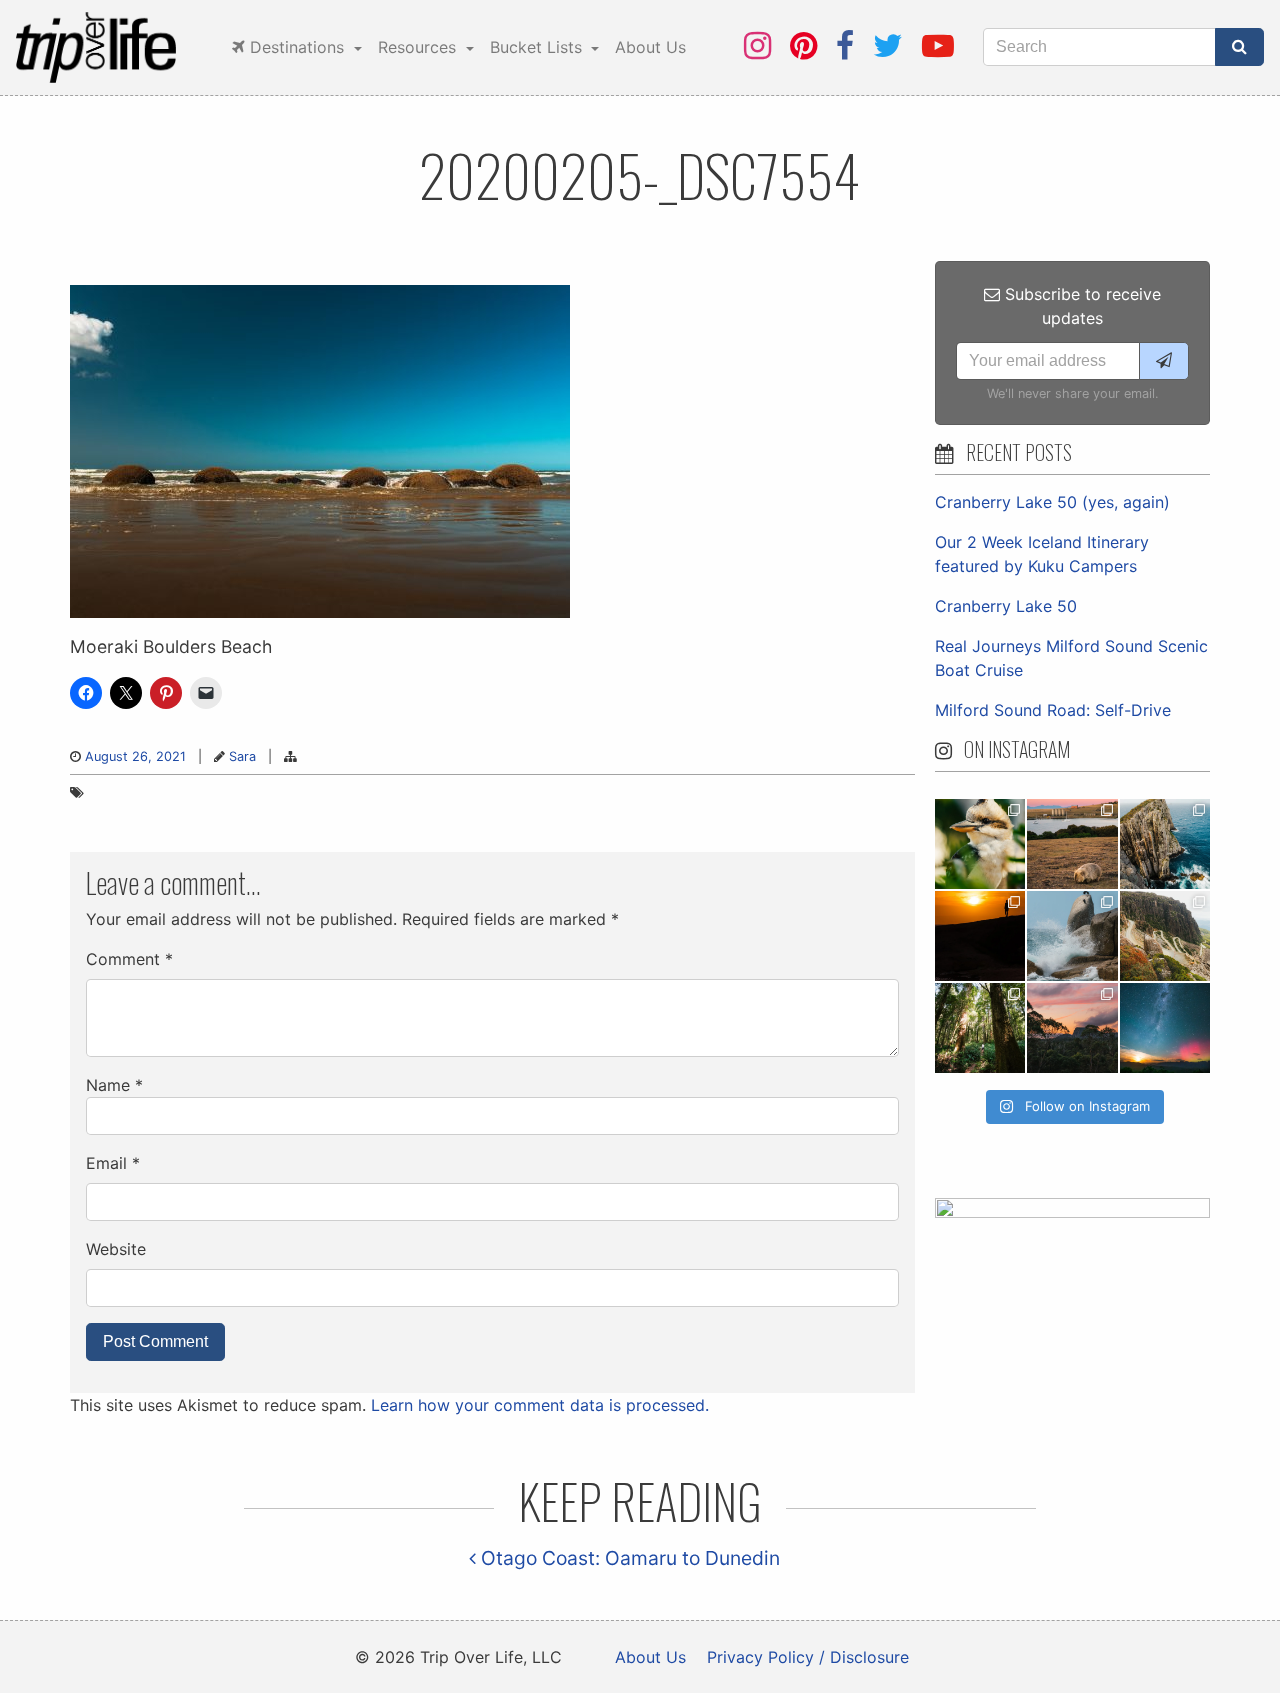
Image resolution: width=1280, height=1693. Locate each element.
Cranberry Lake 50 (1006, 606)
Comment (129, 959)
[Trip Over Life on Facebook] (845, 45)
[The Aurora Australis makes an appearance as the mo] (1165, 1028)
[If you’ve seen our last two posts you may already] (1165, 844)
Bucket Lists (538, 47)
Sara (242, 756)
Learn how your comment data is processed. (540, 1405)
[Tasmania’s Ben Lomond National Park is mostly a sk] (1165, 936)
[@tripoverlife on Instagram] (757, 45)
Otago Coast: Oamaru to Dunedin (628, 1558)
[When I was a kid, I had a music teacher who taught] (980, 844)
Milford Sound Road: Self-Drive (1053, 710)
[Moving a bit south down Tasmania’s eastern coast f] (980, 936)
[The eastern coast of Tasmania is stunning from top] (1072, 936)
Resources (419, 47)
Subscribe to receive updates (1080, 306)
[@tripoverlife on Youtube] (938, 45)
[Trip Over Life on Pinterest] (803, 45)
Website (116, 1249)
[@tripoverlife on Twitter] (888, 45)
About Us (650, 47)
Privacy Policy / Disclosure (808, 1657)
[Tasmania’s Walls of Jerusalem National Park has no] (1072, 1028)
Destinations (297, 47)
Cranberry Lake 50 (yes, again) (1052, 502)
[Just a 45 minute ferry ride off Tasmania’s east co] (1072, 844)
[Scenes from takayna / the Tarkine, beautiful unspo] (980, 1028)
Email (113, 1163)
